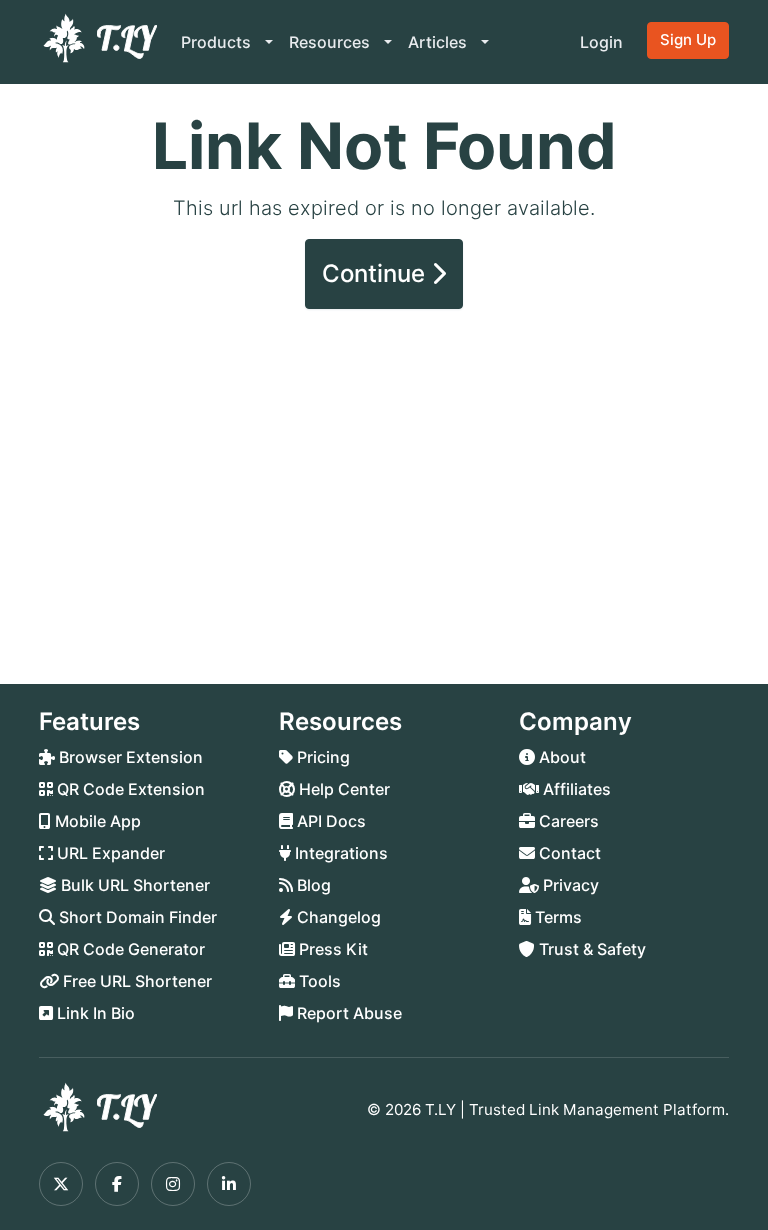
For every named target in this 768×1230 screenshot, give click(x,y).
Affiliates (575, 789)
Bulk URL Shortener (133, 885)
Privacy (569, 885)
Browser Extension (129, 757)
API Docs (329, 821)
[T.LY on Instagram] (173, 1184)
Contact (568, 853)
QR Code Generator (129, 949)
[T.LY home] (98, 42)
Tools (318, 981)
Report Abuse (347, 1013)
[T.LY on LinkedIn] (229, 1184)
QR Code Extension (129, 789)
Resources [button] (331, 42)
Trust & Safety (590, 949)
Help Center (342, 789)
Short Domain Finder (136, 917)
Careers (567, 821)
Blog (312, 885)
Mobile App (96, 821)
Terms (556, 917)
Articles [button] (439, 42)
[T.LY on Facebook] (117, 1184)
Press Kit (331, 949)
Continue (376, 273)
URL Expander (109, 853)
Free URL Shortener (135, 981)
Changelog (337, 917)
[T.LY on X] (61, 1184)
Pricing (321, 757)
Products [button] (218, 42)
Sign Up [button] (688, 39)
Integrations (339, 853)
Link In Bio (94, 1013)
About (560, 757)
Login (601, 42)
